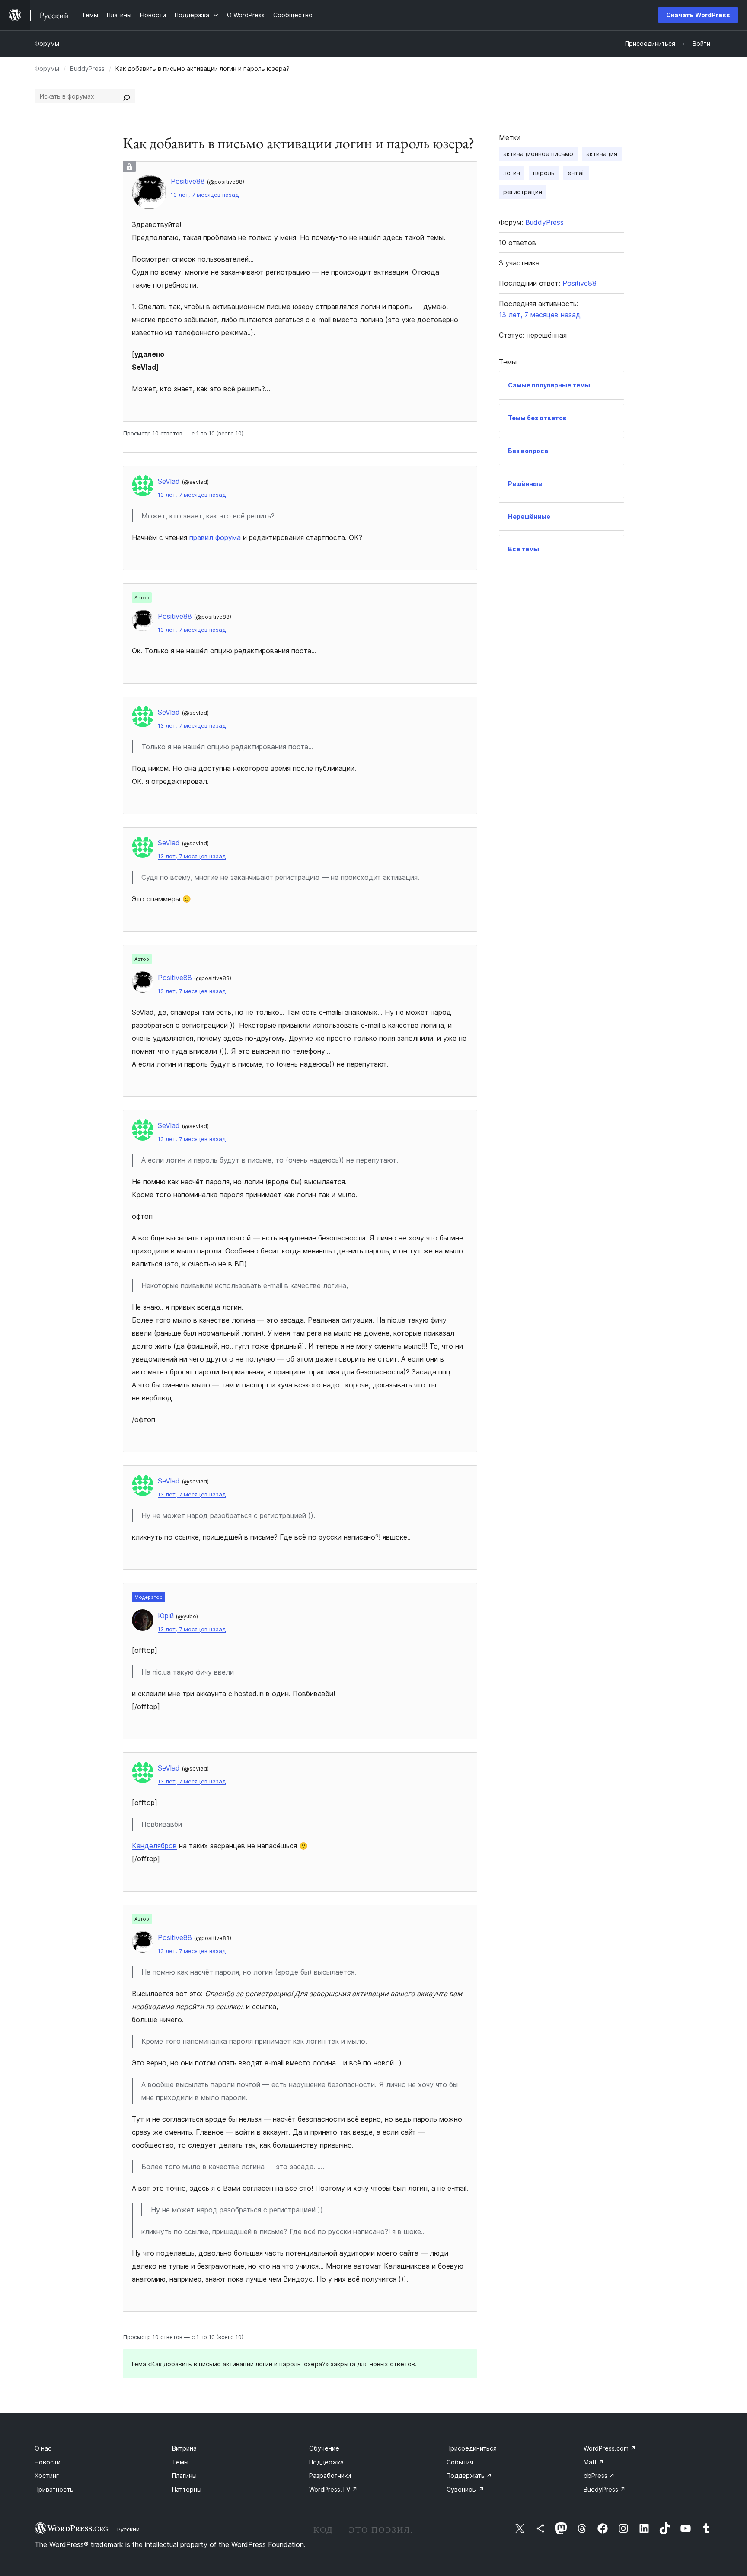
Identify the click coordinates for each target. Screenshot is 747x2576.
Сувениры (465, 2489)
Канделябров (154, 1846)
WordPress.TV (333, 2489)
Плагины (184, 2475)
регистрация (523, 192)
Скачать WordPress (698, 15)
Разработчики (330, 2475)
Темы (180, 2462)
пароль (544, 173)
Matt (594, 2462)
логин (512, 173)
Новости (48, 2462)
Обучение (324, 2448)
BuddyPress (87, 69)
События (460, 2462)
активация (602, 154)
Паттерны (187, 2489)
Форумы (47, 43)
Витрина (184, 2448)
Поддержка (326, 2462)
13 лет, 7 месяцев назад (205, 195)
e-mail (576, 173)
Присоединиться (472, 2448)
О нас (43, 2448)
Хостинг (47, 2475)
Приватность (54, 2489)
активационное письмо (538, 154)
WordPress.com (610, 2448)
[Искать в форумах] (127, 96)
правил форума (215, 537)
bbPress (599, 2475)
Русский (128, 2529)
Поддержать (469, 2475)
